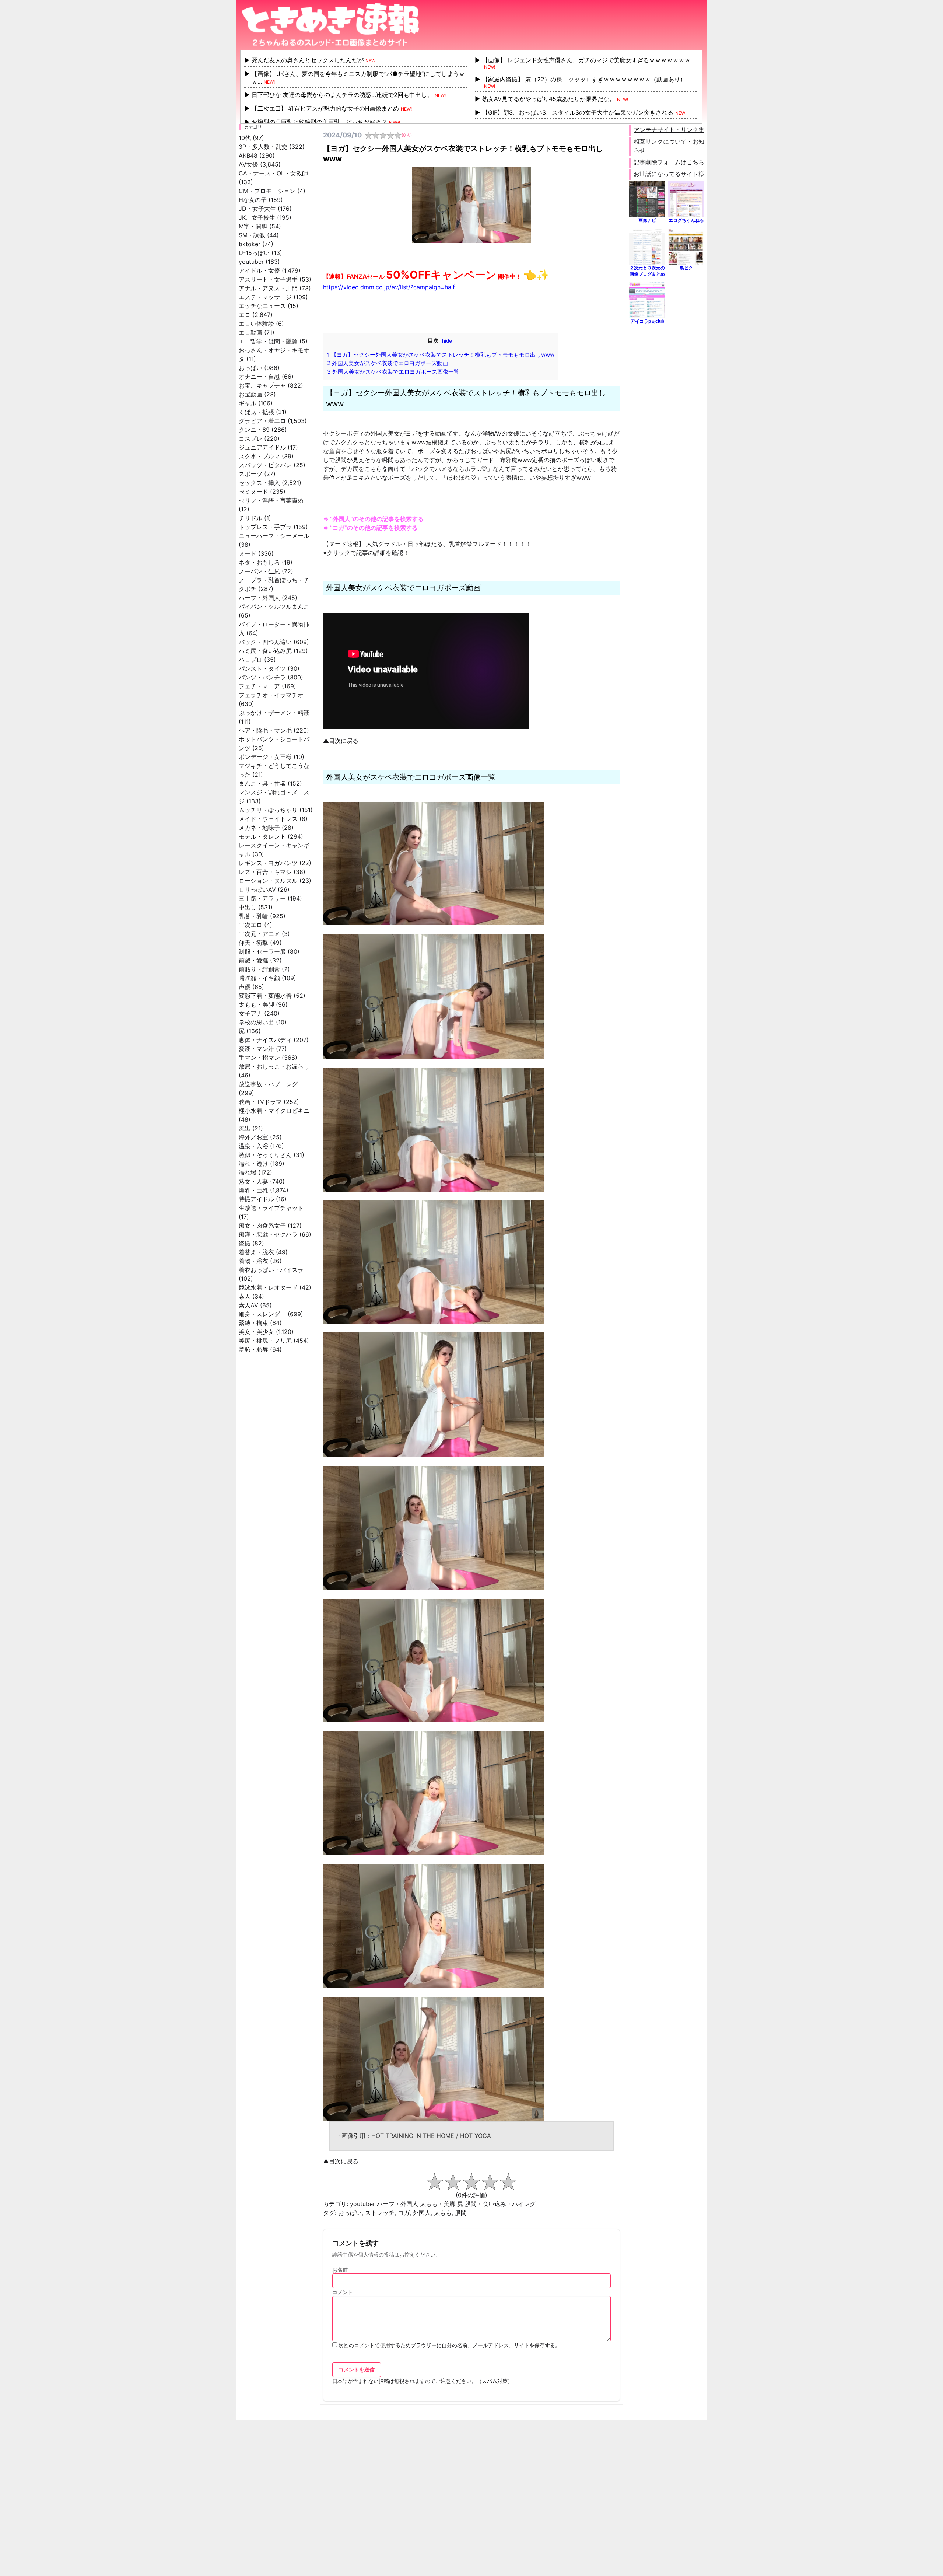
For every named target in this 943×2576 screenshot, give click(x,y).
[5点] (508, 2182)
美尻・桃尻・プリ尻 (265, 1341)
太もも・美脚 (256, 1004)
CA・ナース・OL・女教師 (273, 173)
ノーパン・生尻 (259, 571)
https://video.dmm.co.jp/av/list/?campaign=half (389, 287)
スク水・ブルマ (259, 456)
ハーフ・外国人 (259, 598)
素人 (245, 1296)
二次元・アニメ (259, 934)
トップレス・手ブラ (265, 527)
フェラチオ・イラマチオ (271, 695)
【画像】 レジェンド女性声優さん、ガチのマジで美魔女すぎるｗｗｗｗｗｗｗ (586, 60)
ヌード (248, 553)
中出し (248, 907)
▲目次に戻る (341, 741)
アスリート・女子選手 (268, 279)
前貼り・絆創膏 (259, 969)
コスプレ (250, 438)
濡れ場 (248, 1172)
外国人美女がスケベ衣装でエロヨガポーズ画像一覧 (393, 372)
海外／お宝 (253, 1137)
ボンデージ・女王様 (265, 757)
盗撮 (245, 1243)
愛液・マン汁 (256, 1049)
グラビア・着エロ (262, 421)
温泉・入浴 (253, 1146)
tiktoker (250, 244)
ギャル (248, 403)
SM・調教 (252, 235)
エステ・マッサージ (265, 297)
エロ (245, 315)
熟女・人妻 (253, 1181)
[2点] (453, 2182)
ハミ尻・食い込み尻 (265, 651)
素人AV (248, 1305)
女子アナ (250, 1013)
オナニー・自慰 (259, 377)
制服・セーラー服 (262, 951)
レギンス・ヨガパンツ (268, 863)
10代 (245, 138)
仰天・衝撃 (253, 943)
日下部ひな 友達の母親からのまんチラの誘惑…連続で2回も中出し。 (342, 95)
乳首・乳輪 (253, 916)
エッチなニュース (262, 306)
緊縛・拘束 (253, 1323)
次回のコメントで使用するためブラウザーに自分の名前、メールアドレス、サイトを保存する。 (449, 2345)
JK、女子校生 (257, 217)
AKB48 (248, 155)
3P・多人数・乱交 (263, 147)
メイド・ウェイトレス (268, 819)
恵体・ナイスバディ (265, 1040)
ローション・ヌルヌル (268, 881)
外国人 (422, 2213)
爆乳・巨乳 (253, 1190)
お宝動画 (250, 394)
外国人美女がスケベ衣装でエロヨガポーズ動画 (388, 363)
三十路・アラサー (262, 898)
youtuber (251, 262)
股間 (461, 2213)
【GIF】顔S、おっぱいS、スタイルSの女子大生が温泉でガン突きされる (578, 112)
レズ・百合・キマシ (265, 872)
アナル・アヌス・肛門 (268, 288)
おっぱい (250, 368)
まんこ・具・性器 (262, 783)
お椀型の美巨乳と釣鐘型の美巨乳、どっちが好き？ (319, 122)
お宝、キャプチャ (262, 385)
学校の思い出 (256, 1022)
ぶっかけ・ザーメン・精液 (274, 713)
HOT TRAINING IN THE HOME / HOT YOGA (431, 2136)
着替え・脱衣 (256, 1252)
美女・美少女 (256, 1332)
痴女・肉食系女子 (262, 1226)
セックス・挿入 (259, 483)
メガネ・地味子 (259, 828)
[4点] (490, 2182)
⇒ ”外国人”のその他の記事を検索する (373, 519)
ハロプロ (250, 660)
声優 (245, 987)
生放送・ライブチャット (271, 1208)
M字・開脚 (253, 226)
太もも (443, 2213)
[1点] (435, 2182)
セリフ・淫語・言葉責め (271, 500)
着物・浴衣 (253, 1261)
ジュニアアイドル (262, 447)
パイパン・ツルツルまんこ (274, 607)
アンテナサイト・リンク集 (669, 130)
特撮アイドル (256, 1199)
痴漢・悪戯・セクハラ (268, 1234)
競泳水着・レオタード (268, 1287)
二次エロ (250, 925)
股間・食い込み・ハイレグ (500, 2204)
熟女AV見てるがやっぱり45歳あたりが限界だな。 (549, 99)
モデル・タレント (262, 836)
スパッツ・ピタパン (265, 465)
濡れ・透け (253, 1164)
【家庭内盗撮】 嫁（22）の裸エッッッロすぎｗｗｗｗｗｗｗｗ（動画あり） (584, 79)
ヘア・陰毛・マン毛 (265, 730)
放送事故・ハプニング (268, 1084)
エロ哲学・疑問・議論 (268, 341)
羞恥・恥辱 (253, 1349)
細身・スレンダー (262, 1314)
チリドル (250, 518)
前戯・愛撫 (253, 960)
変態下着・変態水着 (265, 996)
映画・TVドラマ (260, 1102)
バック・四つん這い (265, 642)
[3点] (471, 2182)
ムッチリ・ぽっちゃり (268, 810)
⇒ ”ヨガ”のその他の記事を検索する (370, 528)
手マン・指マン (259, 1058)
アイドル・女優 (259, 270)
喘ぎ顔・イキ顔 (259, 978)
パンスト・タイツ (262, 668)
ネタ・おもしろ (259, 562)
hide (447, 341)
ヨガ (404, 2213)
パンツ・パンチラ (262, 677)
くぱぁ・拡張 (256, 412)
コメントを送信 (357, 2369)
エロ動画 (250, 332)
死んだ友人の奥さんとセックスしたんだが (308, 60)
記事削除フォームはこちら (669, 162)
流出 (245, 1128)
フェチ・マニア (259, 686)
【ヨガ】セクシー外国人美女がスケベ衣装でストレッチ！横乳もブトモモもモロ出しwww (441, 355)
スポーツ (250, 474)
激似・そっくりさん (265, 1155)
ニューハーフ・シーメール (274, 536)
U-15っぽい (254, 253)
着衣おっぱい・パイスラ (271, 1270)
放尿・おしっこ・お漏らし (274, 1066)
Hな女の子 (253, 200)
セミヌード (253, 492)
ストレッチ (380, 2213)
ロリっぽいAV (257, 889)
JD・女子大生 (257, 209)
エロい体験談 (256, 324)
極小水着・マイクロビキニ (274, 1111)
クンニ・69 (254, 430)
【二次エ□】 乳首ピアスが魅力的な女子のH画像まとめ (325, 108)
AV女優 (248, 164)
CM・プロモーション (267, 191)
